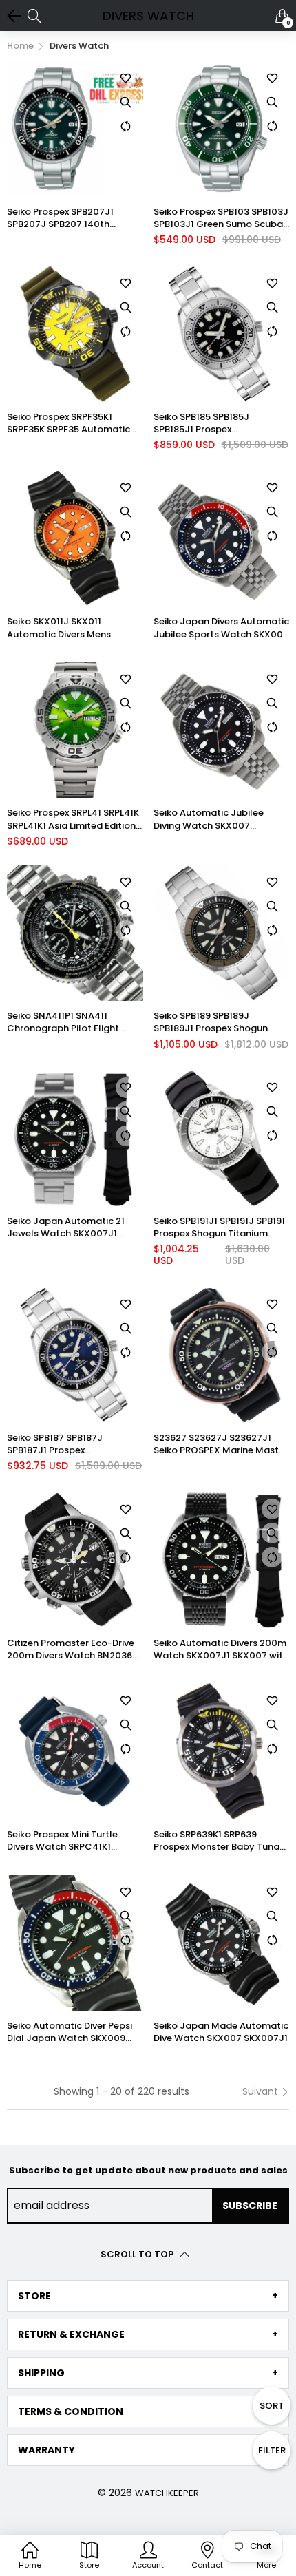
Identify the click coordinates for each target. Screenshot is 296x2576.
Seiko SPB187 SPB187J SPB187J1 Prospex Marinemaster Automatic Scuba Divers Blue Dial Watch (72, 1444)
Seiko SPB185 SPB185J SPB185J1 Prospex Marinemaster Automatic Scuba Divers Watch (211, 423)
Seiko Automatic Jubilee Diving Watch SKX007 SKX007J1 (209, 819)
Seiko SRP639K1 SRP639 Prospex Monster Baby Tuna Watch (216, 1841)
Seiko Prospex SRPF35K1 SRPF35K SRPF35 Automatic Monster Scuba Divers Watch (72, 423)
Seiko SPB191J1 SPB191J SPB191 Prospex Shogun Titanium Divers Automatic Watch (219, 1227)
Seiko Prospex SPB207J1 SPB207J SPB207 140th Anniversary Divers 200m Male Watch (75, 218)
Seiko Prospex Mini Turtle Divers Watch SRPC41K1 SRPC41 (62, 1841)
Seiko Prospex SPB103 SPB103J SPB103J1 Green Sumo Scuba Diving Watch (221, 218)
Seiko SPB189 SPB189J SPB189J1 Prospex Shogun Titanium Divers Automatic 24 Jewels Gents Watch (220, 1022)
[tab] (148, 2296)
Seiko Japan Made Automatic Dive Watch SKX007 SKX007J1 (221, 2032)
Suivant (262, 2091)
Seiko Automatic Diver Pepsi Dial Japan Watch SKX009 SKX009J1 (70, 2032)
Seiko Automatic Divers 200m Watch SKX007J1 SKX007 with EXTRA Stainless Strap (221, 1649)
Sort (272, 2406)
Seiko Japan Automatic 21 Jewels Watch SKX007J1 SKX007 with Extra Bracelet (68, 1227)
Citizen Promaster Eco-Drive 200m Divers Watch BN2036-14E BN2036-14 (72, 1649)
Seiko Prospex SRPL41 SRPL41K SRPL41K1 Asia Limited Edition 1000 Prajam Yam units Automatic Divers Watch (73, 819)
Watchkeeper (167, 2493)
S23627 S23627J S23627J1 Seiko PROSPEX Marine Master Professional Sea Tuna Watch (221, 1444)
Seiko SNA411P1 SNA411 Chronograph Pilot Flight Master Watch (63, 1022)
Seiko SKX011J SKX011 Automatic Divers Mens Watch (59, 628)
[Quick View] (126, 102)
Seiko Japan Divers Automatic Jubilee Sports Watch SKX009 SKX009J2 (221, 628)
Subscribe (250, 2206)
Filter (272, 2450)
